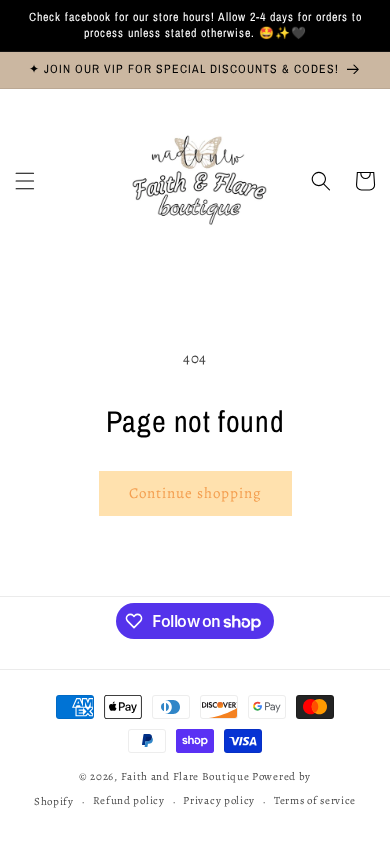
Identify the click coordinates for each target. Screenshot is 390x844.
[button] (25, 181)
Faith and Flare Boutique (185, 776)
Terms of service (315, 800)
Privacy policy (219, 800)
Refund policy (129, 800)
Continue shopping (195, 493)
